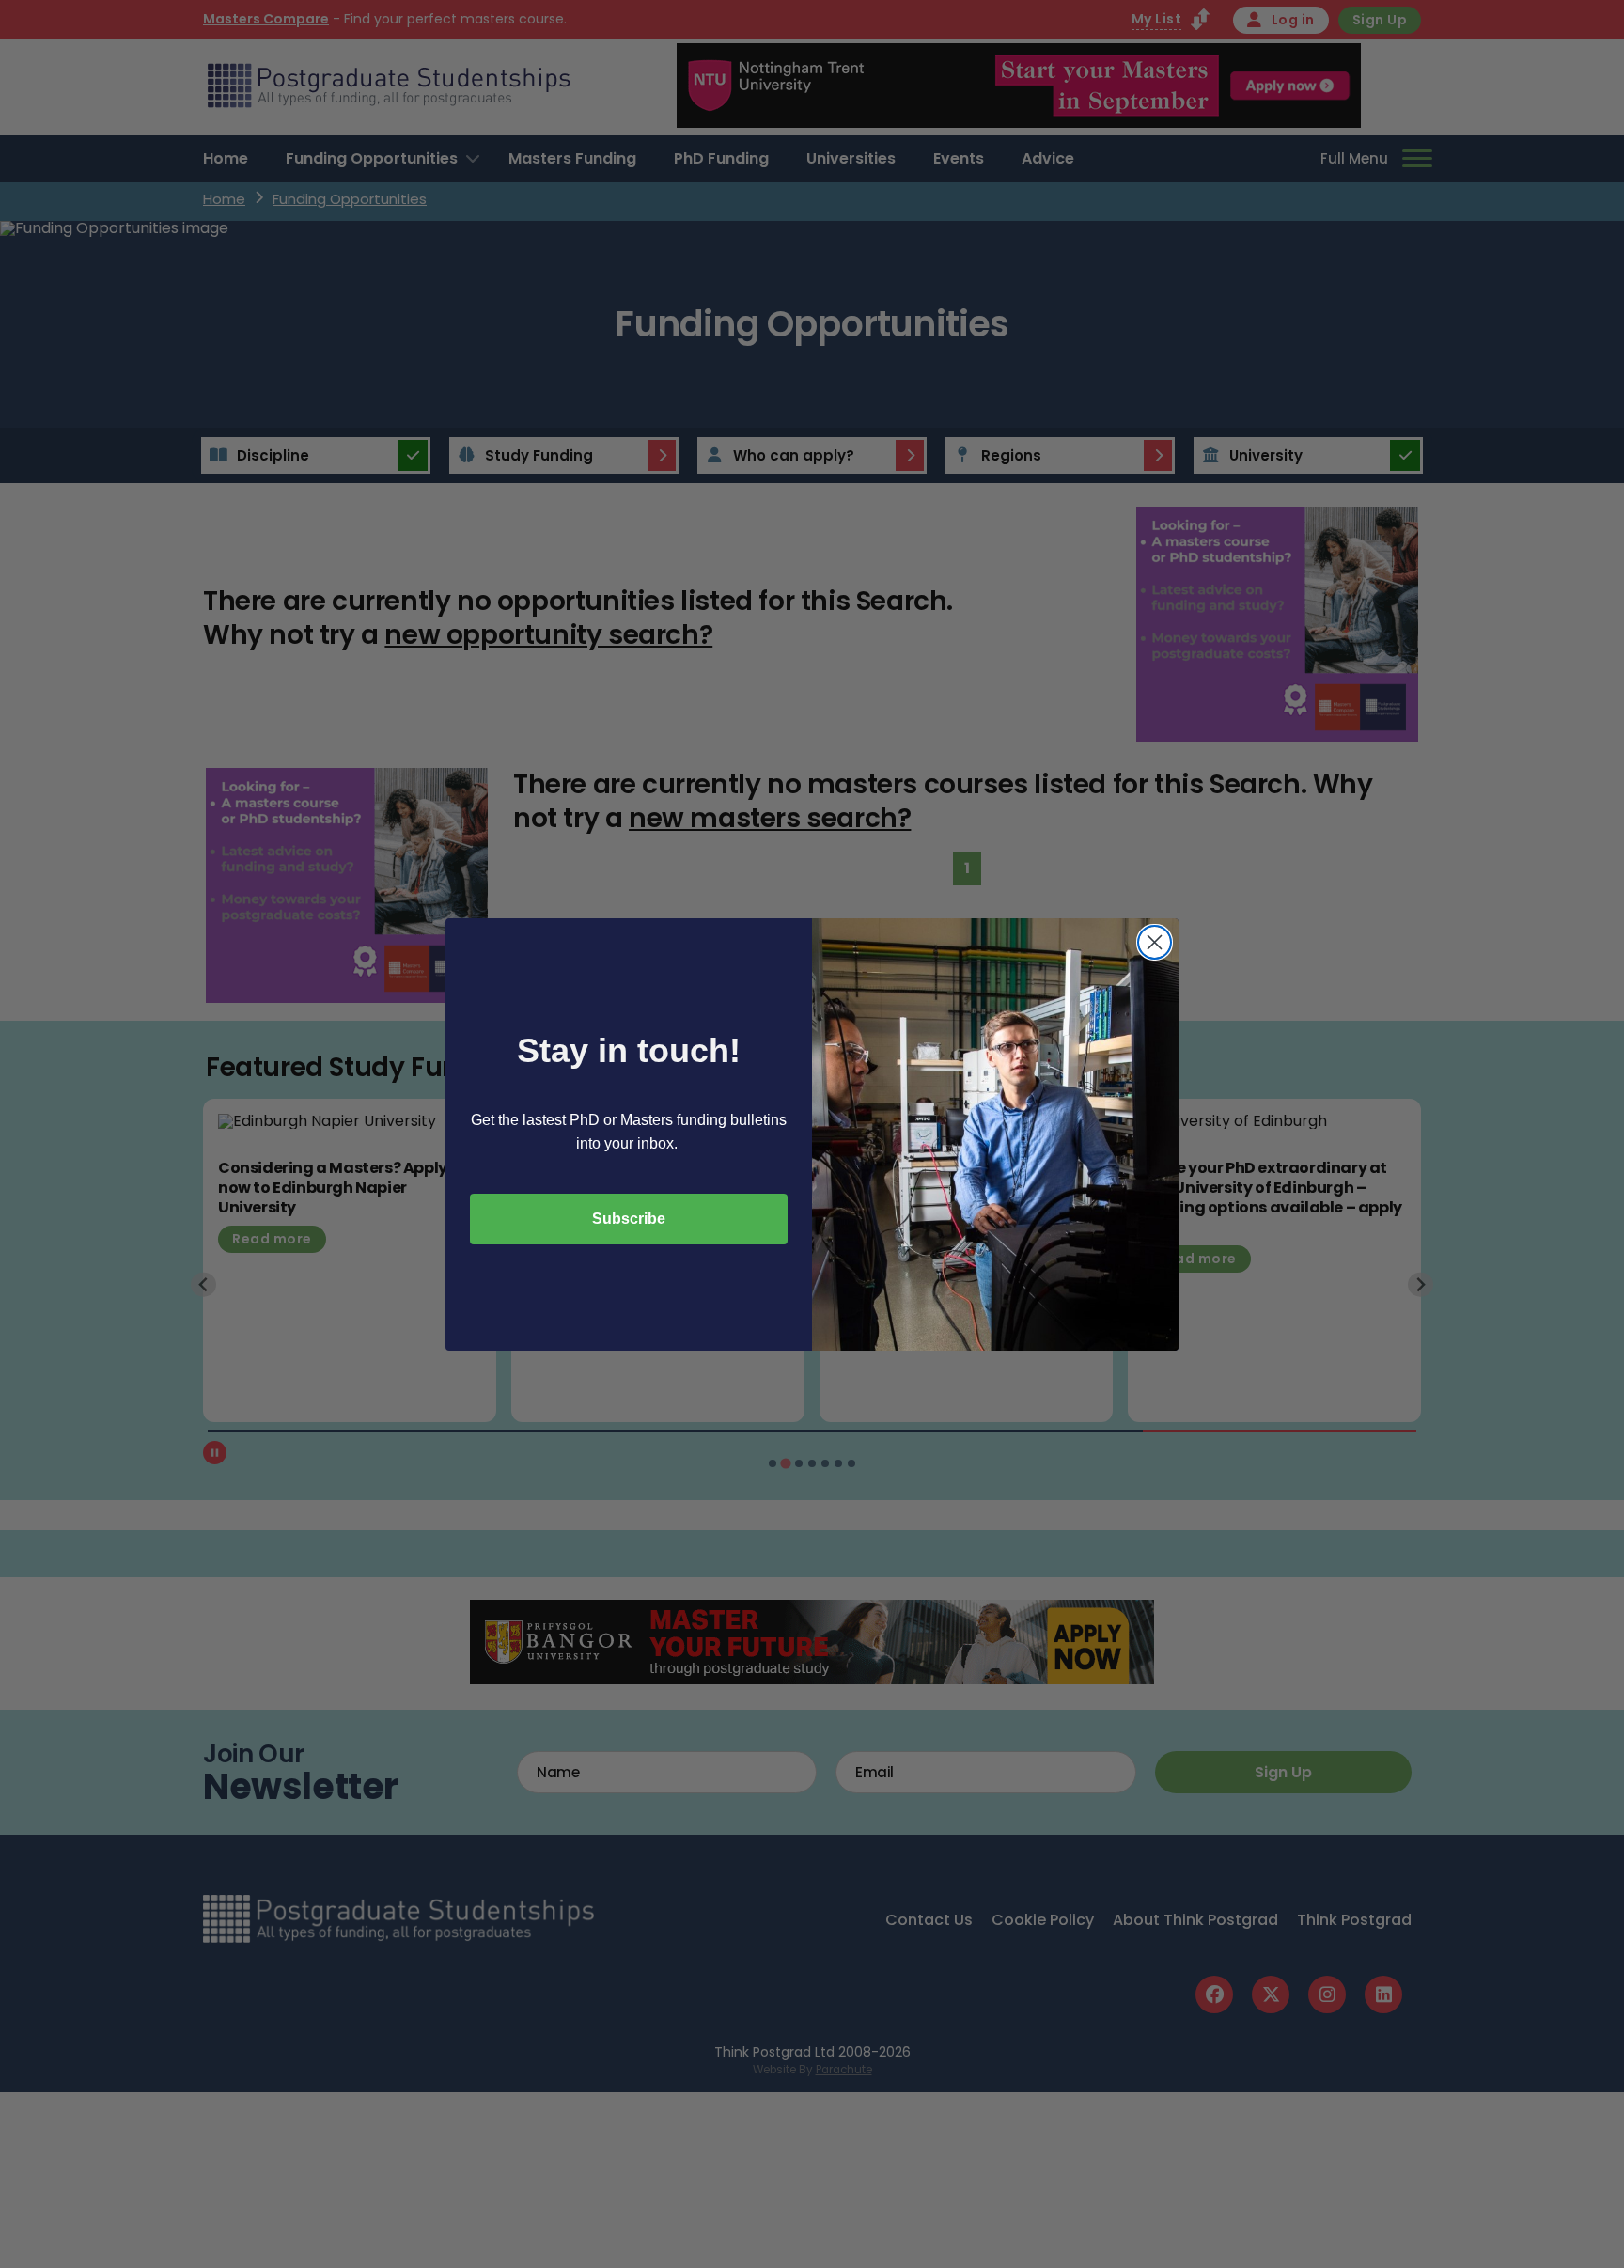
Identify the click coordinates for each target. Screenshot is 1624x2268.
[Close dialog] (1155, 942)
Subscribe (629, 1219)
